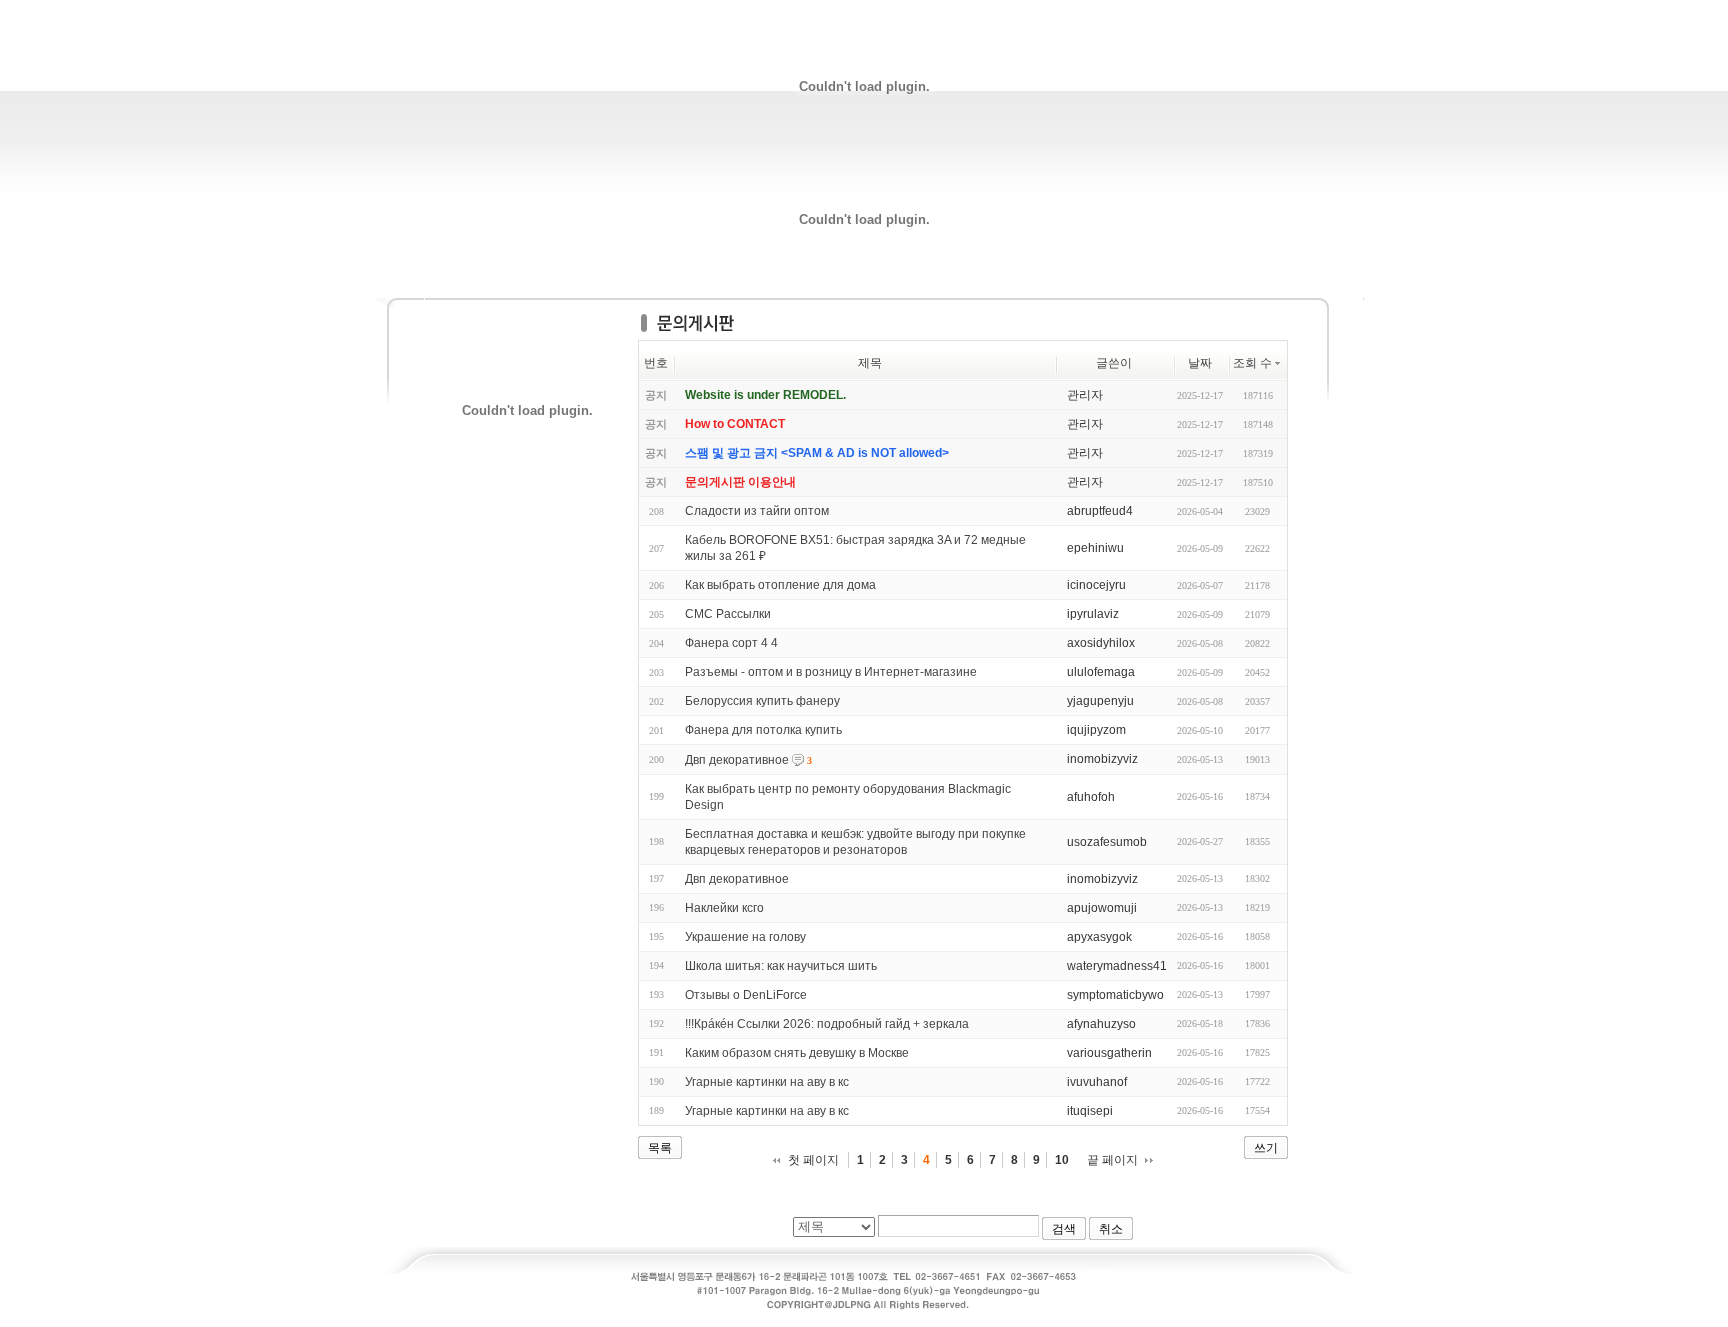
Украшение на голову (745, 937)
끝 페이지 (1112, 1160)
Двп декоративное (737, 760)
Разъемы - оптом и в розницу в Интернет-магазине (831, 672)
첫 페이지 (813, 1160)
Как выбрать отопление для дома (780, 585)
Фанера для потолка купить (763, 730)
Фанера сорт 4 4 (731, 643)
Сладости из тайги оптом (757, 511)
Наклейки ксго (724, 908)
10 (1062, 1160)
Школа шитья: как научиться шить (781, 966)
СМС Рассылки (728, 614)
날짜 (1200, 363)
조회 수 (1252, 363)
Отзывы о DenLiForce (746, 995)
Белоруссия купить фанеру (762, 701)
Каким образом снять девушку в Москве (797, 1053)
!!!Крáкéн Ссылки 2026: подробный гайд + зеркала (827, 1024)
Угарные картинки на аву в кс (767, 1082)
